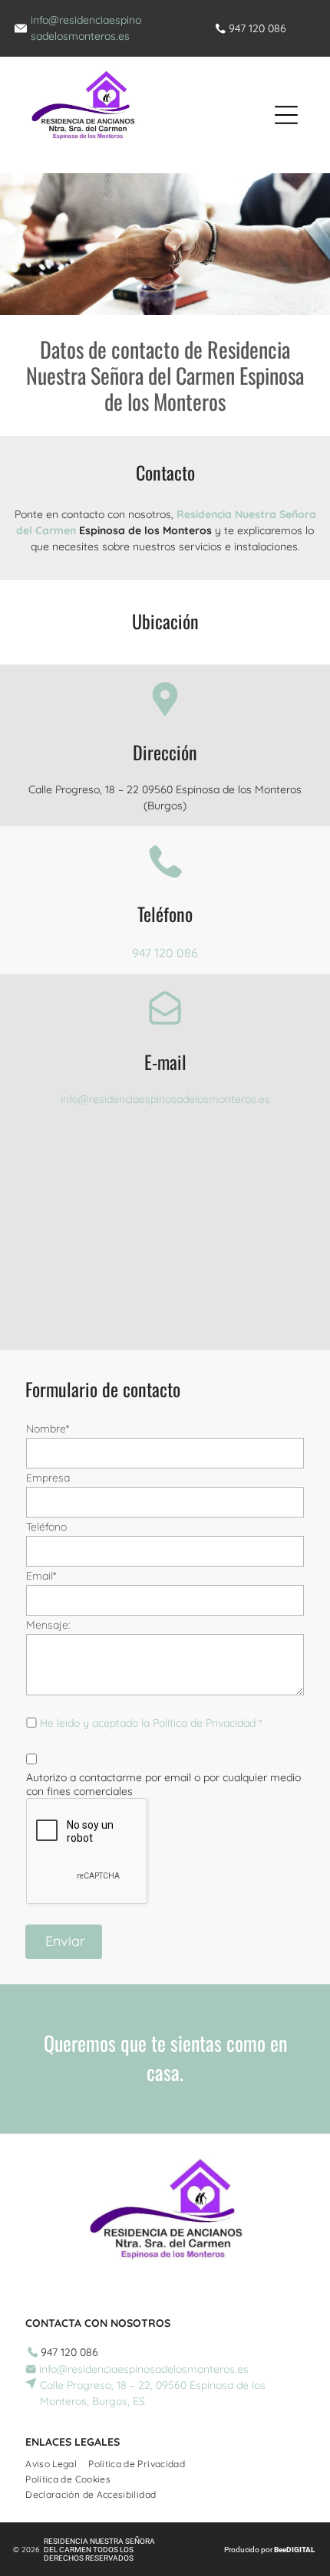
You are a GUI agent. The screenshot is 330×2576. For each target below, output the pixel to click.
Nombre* (48, 1429)
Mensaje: (48, 1625)
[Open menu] (286, 115)
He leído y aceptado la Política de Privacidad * (151, 1723)
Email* (41, 1576)
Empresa (48, 1478)
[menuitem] (57, 2462)
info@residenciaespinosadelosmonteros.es (165, 1099)
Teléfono (46, 1527)
